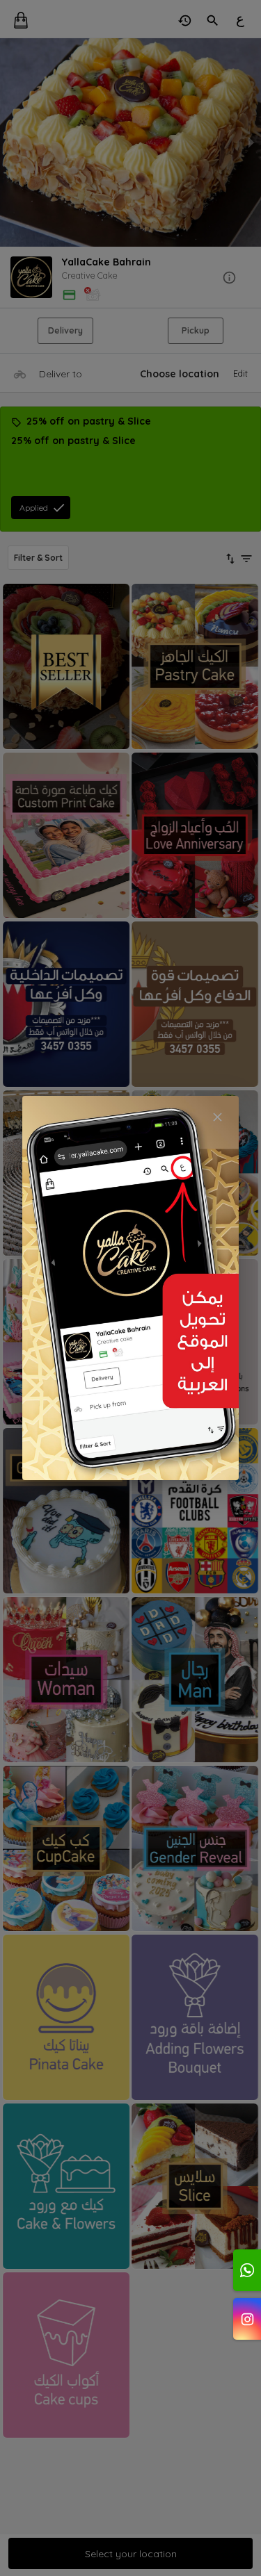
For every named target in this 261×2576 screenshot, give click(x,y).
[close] (217, 1117)
